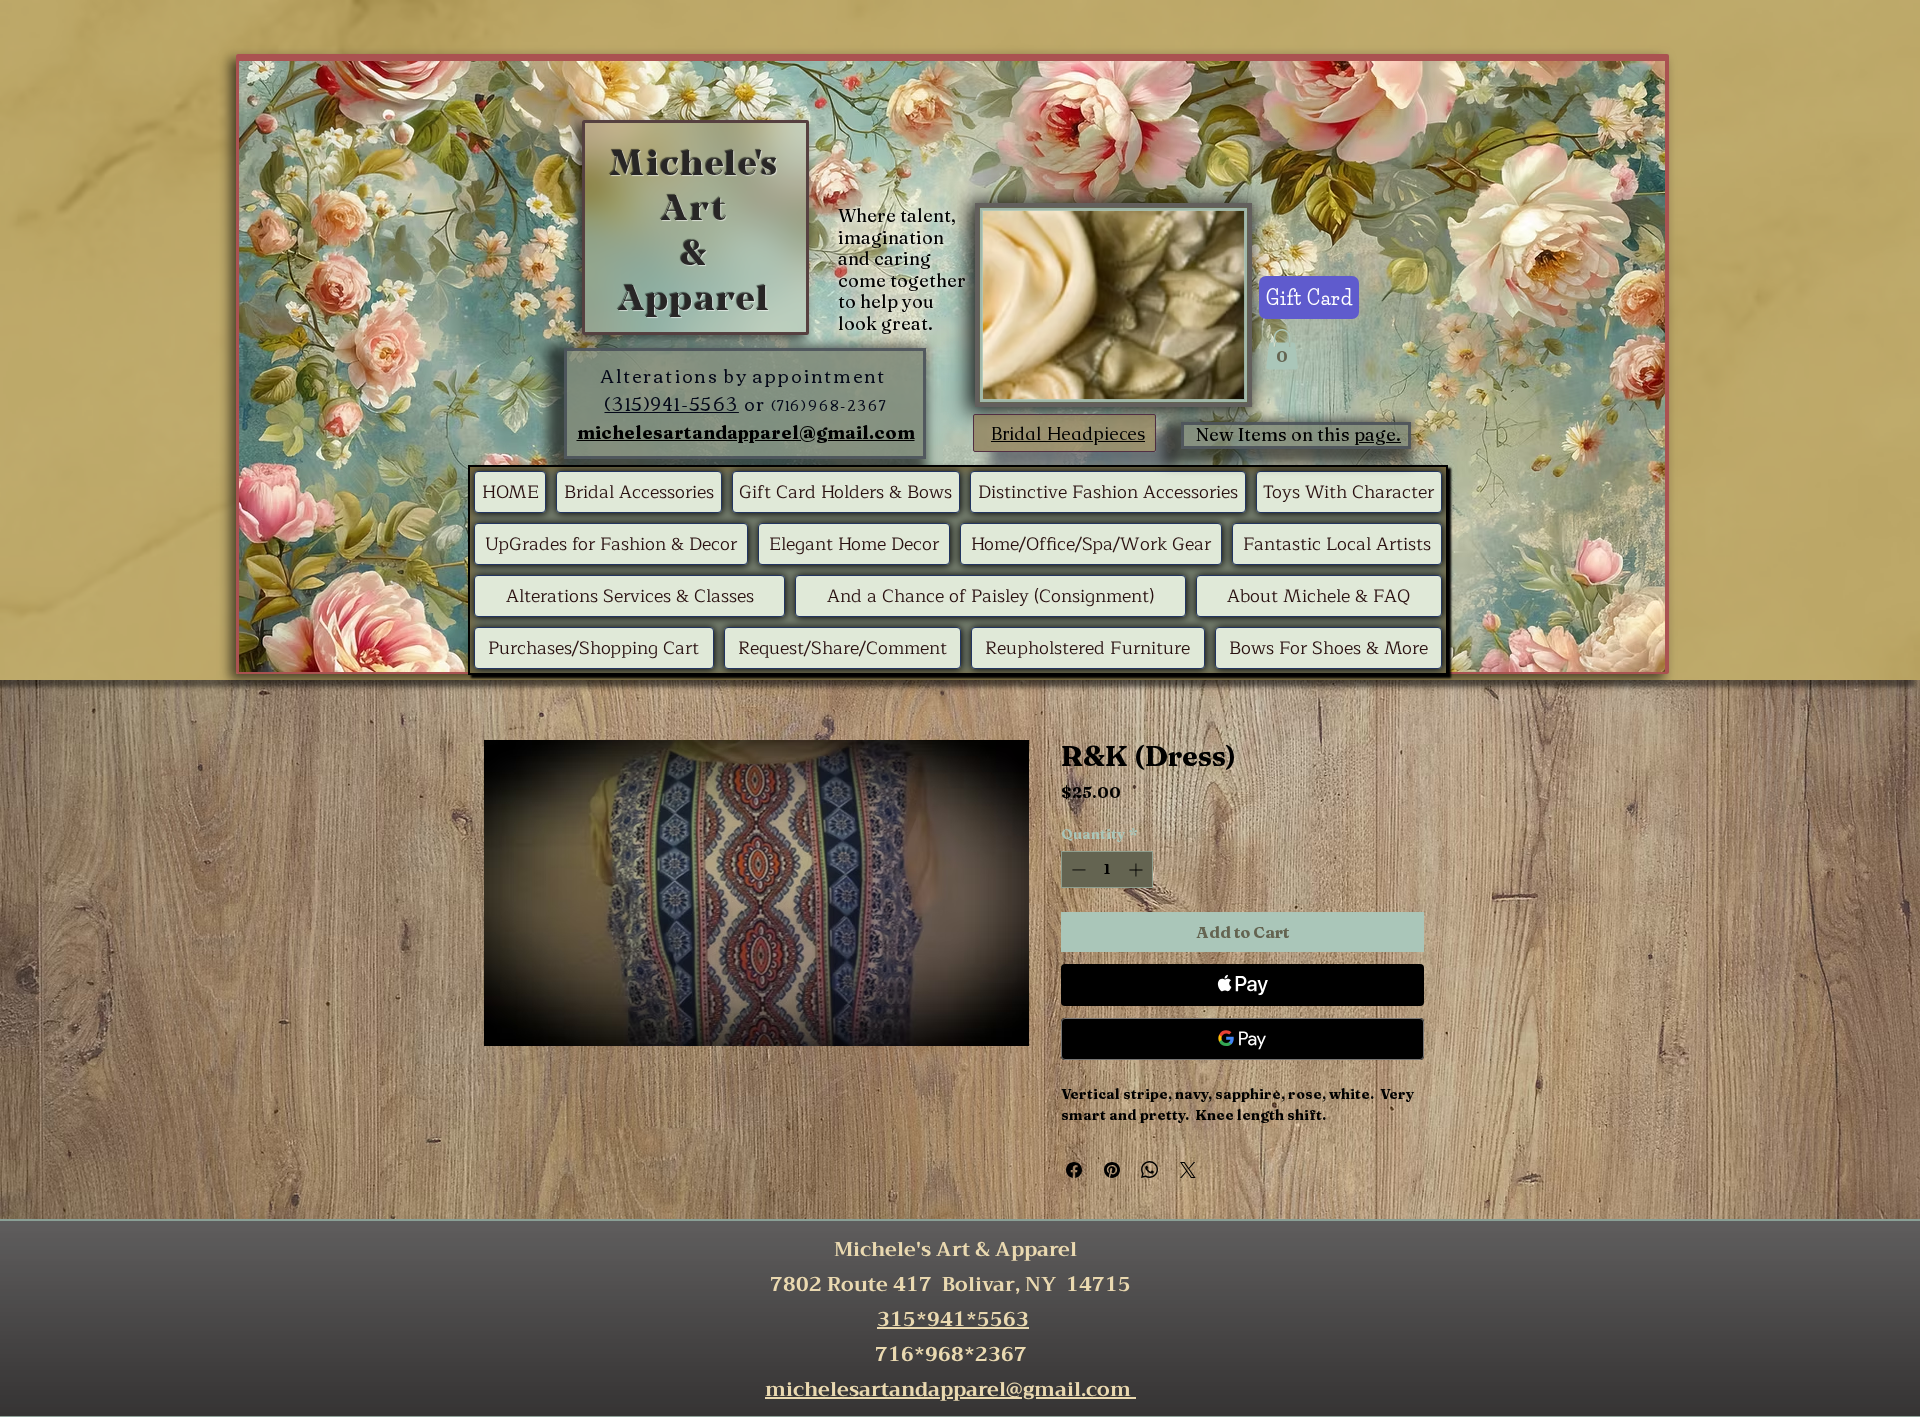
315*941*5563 (953, 1319)
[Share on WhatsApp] (1150, 1170)
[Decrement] (1076, 869)
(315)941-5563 (671, 403)
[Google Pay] (1242, 1039)
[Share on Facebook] (1074, 1170)
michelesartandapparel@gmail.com (746, 432)
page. (1377, 434)
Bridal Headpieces (1068, 433)
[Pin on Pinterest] (1112, 1170)
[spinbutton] (1107, 869)
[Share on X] (1188, 1170)
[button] (1282, 349)
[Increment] (1137, 869)
